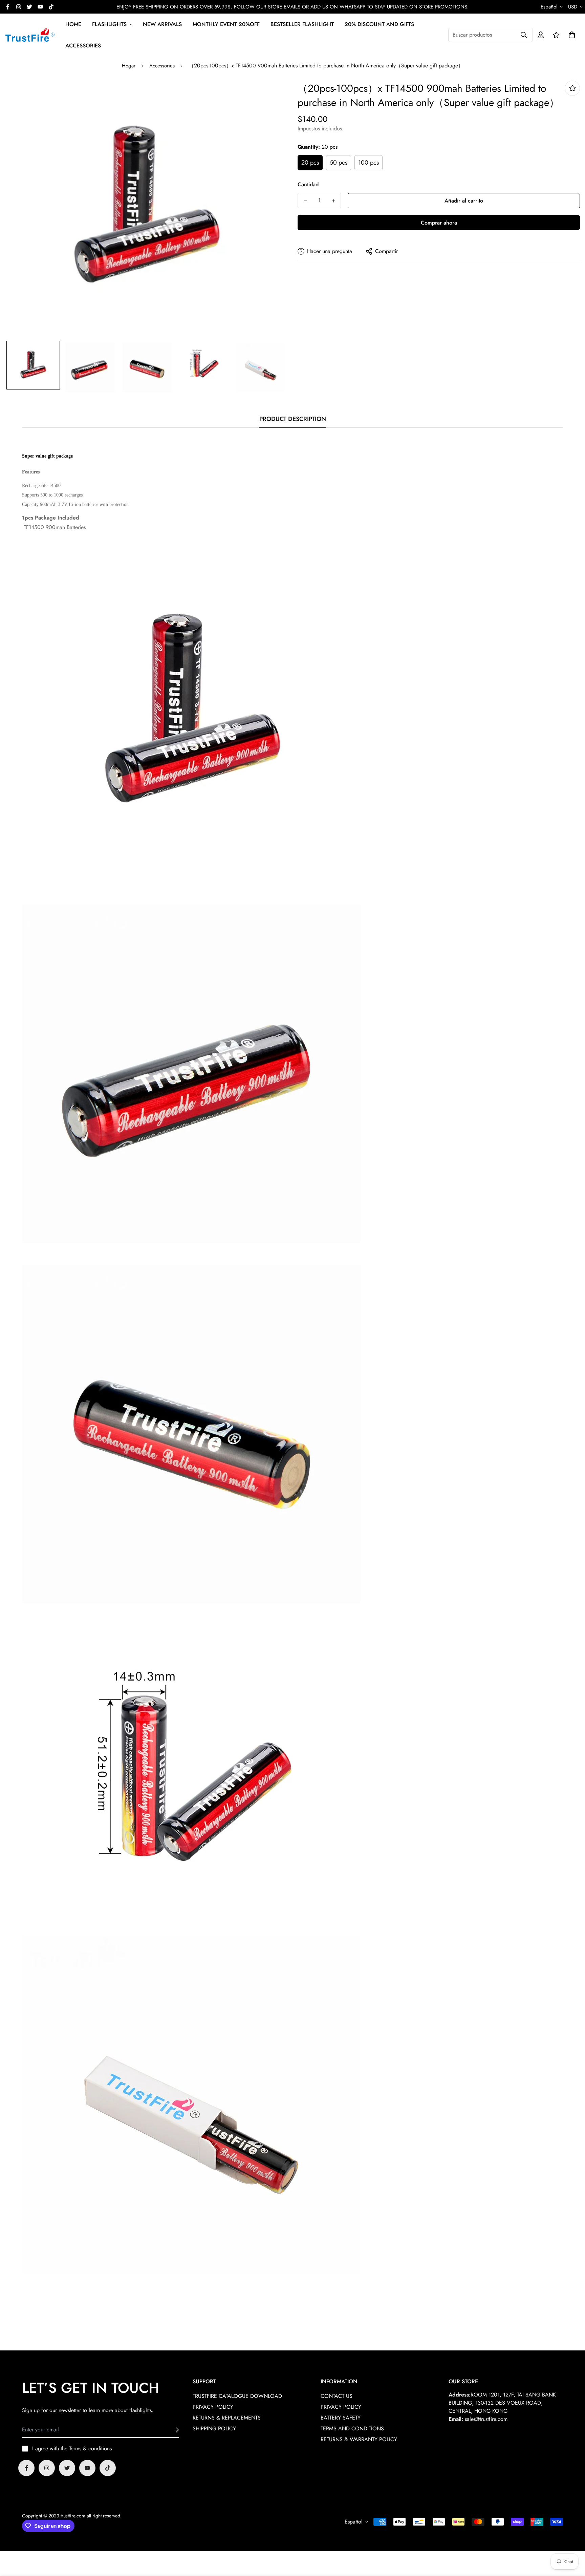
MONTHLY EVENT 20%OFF (226, 24)
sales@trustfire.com (486, 2419)
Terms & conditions (90, 2448)
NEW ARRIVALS (162, 24)
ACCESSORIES (83, 46)
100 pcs (369, 163)
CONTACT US (337, 2396)
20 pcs (310, 163)
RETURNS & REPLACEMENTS (227, 2418)
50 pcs (339, 163)
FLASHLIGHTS (109, 24)
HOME (73, 24)
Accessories (162, 66)
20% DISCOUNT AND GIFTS (379, 24)
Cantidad (308, 184)
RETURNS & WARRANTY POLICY (359, 2439)
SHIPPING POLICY (214, 2429)
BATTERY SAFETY (341, 2418)
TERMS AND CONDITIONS (352, 2429)
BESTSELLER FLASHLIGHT (302, 24)
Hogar (129, 66)
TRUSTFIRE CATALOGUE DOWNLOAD (237, 2396)
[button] (570, 35)
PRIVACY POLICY (213, 2407)
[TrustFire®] (30, 35)
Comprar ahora (439, 223)
